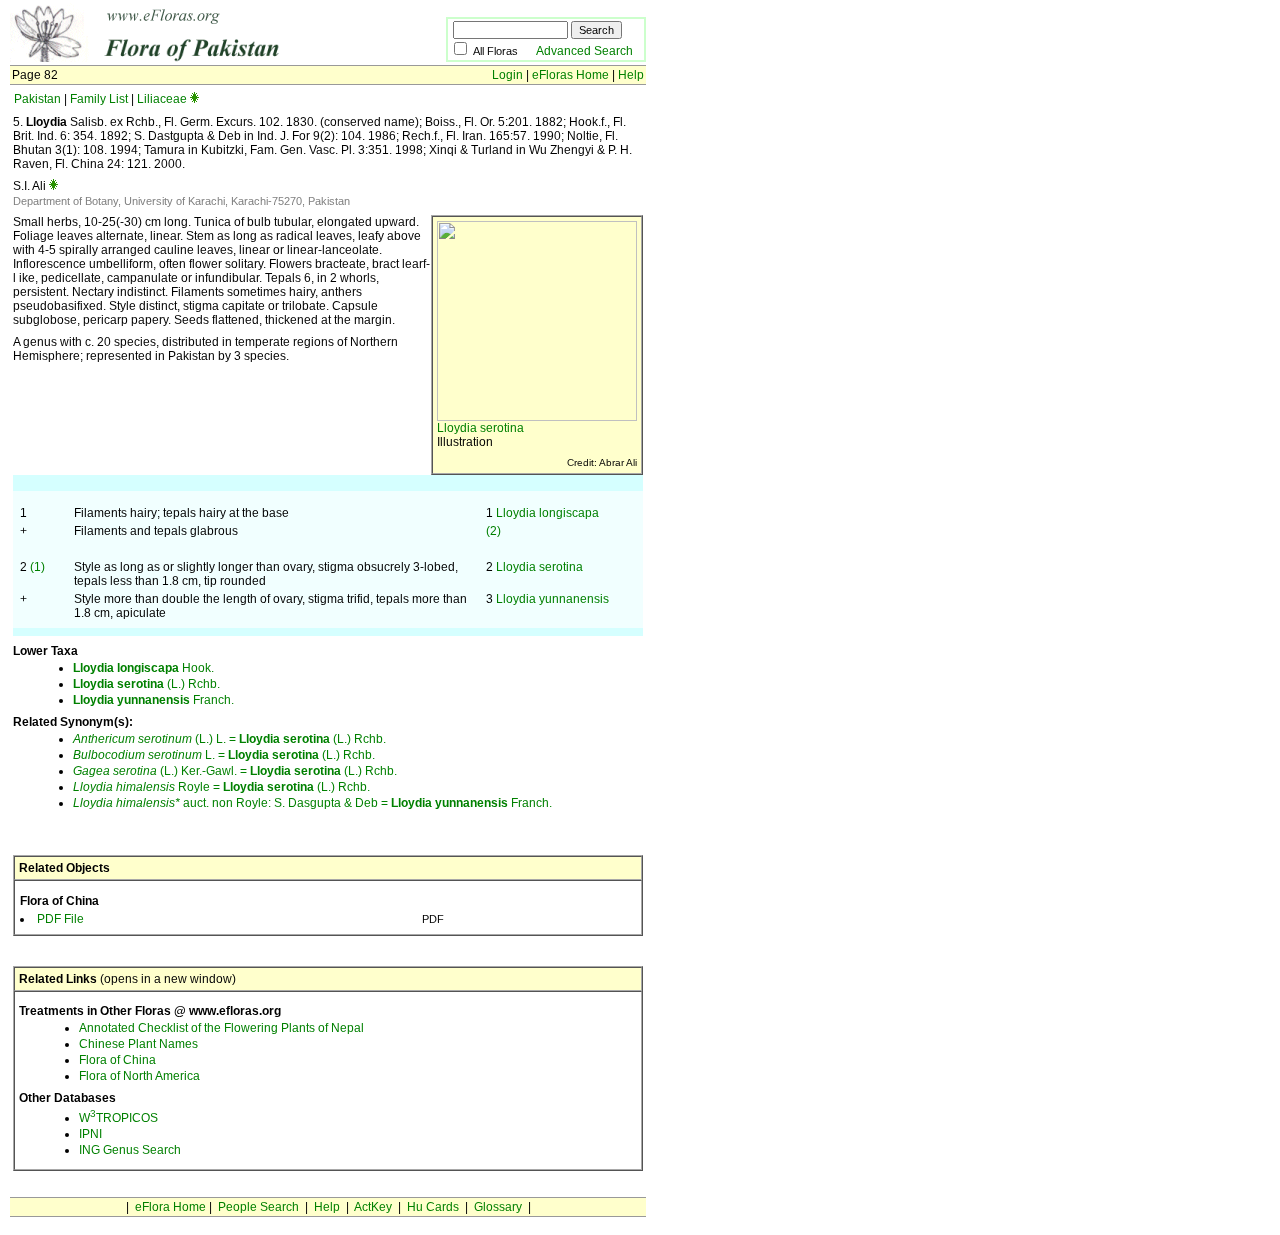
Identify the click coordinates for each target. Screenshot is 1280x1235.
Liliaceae (162, 99)
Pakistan (37, 99)
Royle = (148, 787)
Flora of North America (139, 1076)
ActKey (373, 1207)
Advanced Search (584, 51)
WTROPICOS (118, 1118)
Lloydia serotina (480, 428)
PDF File (60, 919)
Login (507, 75)
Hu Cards (433, 1207)
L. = (150, 755)
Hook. (143, 668)
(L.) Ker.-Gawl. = (161, 771)
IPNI (90, 1134)
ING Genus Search (130, 1150)
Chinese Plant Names (138, 1044)
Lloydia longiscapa (547, 513)
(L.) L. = (156, 739)
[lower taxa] (194, 99)
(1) (37, 567)
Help (631, 75)
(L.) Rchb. (146, 684)
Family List (99, 99)
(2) (493, 531)
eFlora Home (170, 1207)
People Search (258, 1207)
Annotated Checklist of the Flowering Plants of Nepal (221, 1028)
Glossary (498, 1207)
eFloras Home (570, 75)
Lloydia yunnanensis (552, 599)
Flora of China (117, 1060)
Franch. (153, 700)
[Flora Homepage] (197, 58)
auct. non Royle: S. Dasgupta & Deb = (232, 803)
